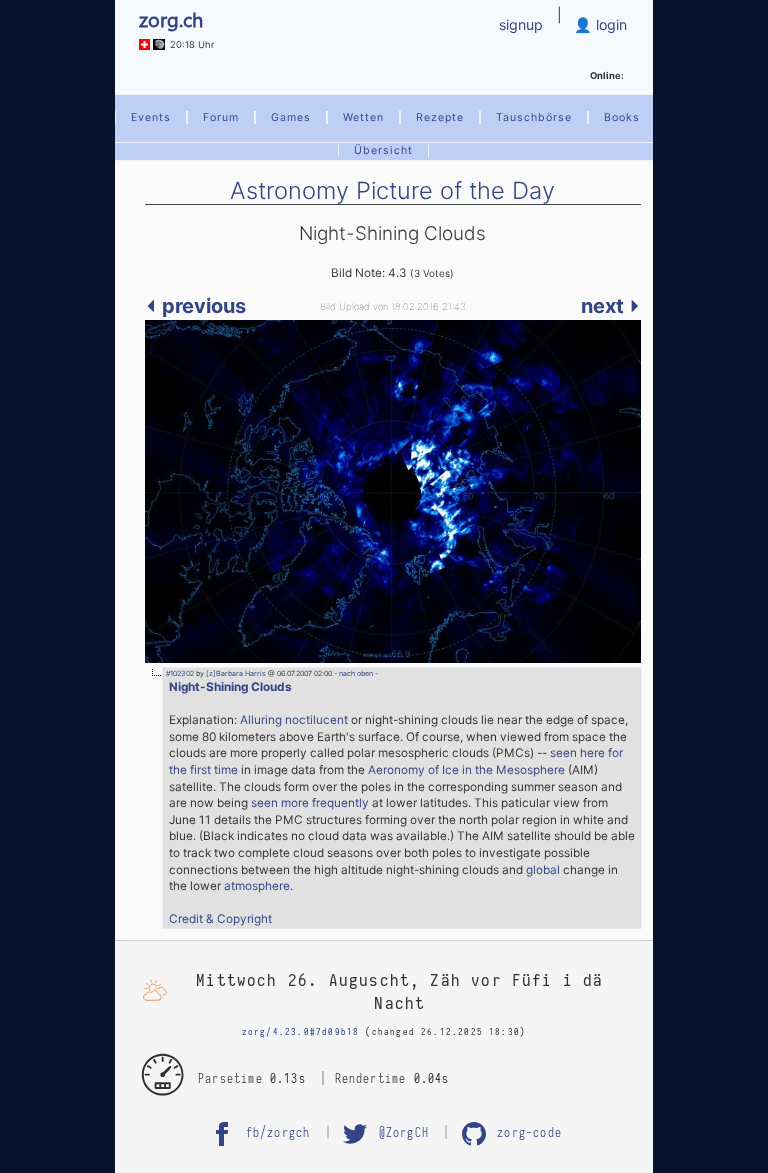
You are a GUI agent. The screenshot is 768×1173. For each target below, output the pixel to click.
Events (151, 117)
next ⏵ (611, 306)
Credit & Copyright (220, 919)
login (609, 24)
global (543, 870)
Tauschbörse (534, 117)
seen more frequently (310, 803)
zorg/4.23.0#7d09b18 (301, 1032)
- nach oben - (355, 673)
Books (622, 117)
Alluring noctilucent (294, 720)
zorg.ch (171, 18)
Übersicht (383, 150)
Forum (221, 117)
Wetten (363, 117)
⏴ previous (195, 306)
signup (521, 24)
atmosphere (257, 886)
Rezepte (440, 117)
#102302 (180, 673)
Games (291, 117)
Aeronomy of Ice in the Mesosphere (466, 770)
